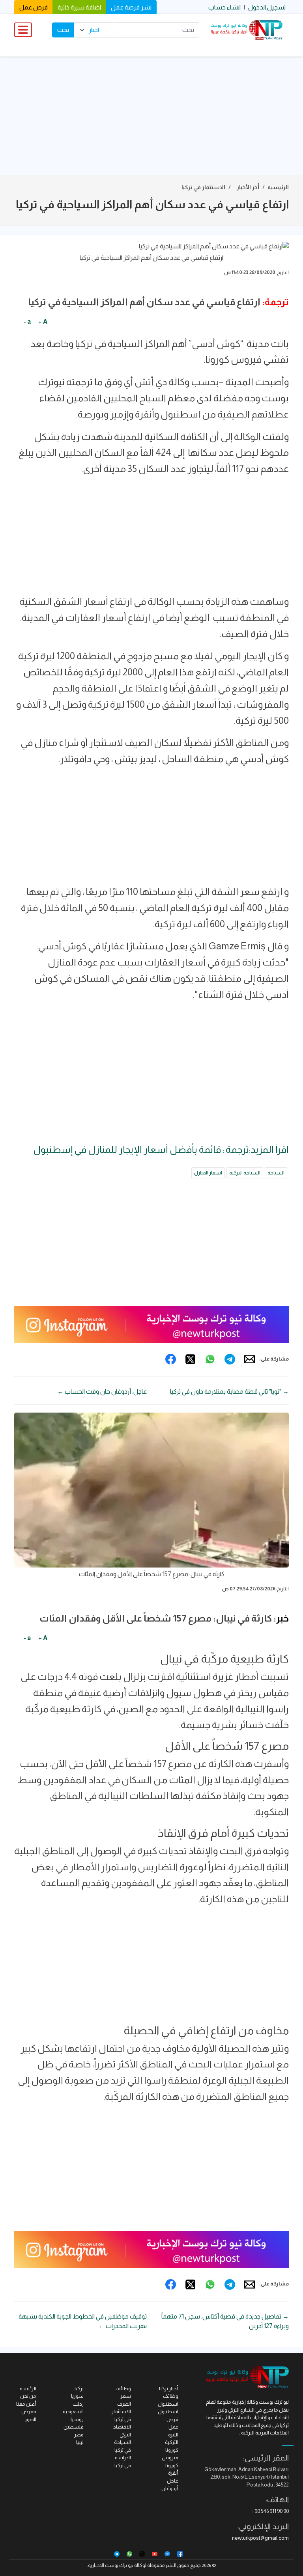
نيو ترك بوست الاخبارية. (110, 2565)
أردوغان (170, 2488)
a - (27, 322)
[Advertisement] (151, 116)
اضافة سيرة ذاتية (79, 7)
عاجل (173, 2481)
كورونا (172, 2450)
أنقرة (173, 2473)
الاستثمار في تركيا (203, 187)
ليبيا (80, 2442)
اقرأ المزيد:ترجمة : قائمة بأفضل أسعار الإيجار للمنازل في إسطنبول (161, 1149)
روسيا (77, 2419)
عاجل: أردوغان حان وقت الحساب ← (102, 1391)
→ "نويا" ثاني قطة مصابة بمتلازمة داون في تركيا (229, 1391)
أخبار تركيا (169, 2389)
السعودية (73, 2411)
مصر (79, 2435)
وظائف (123, 2389)
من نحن (28, 2396)
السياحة (276, 1173)
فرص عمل (34, 7)
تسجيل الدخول (267, 7)
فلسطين (74, 2427)
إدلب (78, 2404)
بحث (63, 30)
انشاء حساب (224, 7)
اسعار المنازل (208, 1173)
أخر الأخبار (248, 187)
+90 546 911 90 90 (270, 2511)
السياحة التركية (245, 1173)
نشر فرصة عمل (131, 7)
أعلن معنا (26, 2404)
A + (43, 322)
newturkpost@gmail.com (260, 2538)
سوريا (77, 2396)
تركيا (79, 2389)
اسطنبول (168, 2411)
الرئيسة (28, 2389)
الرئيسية (278, 187)
